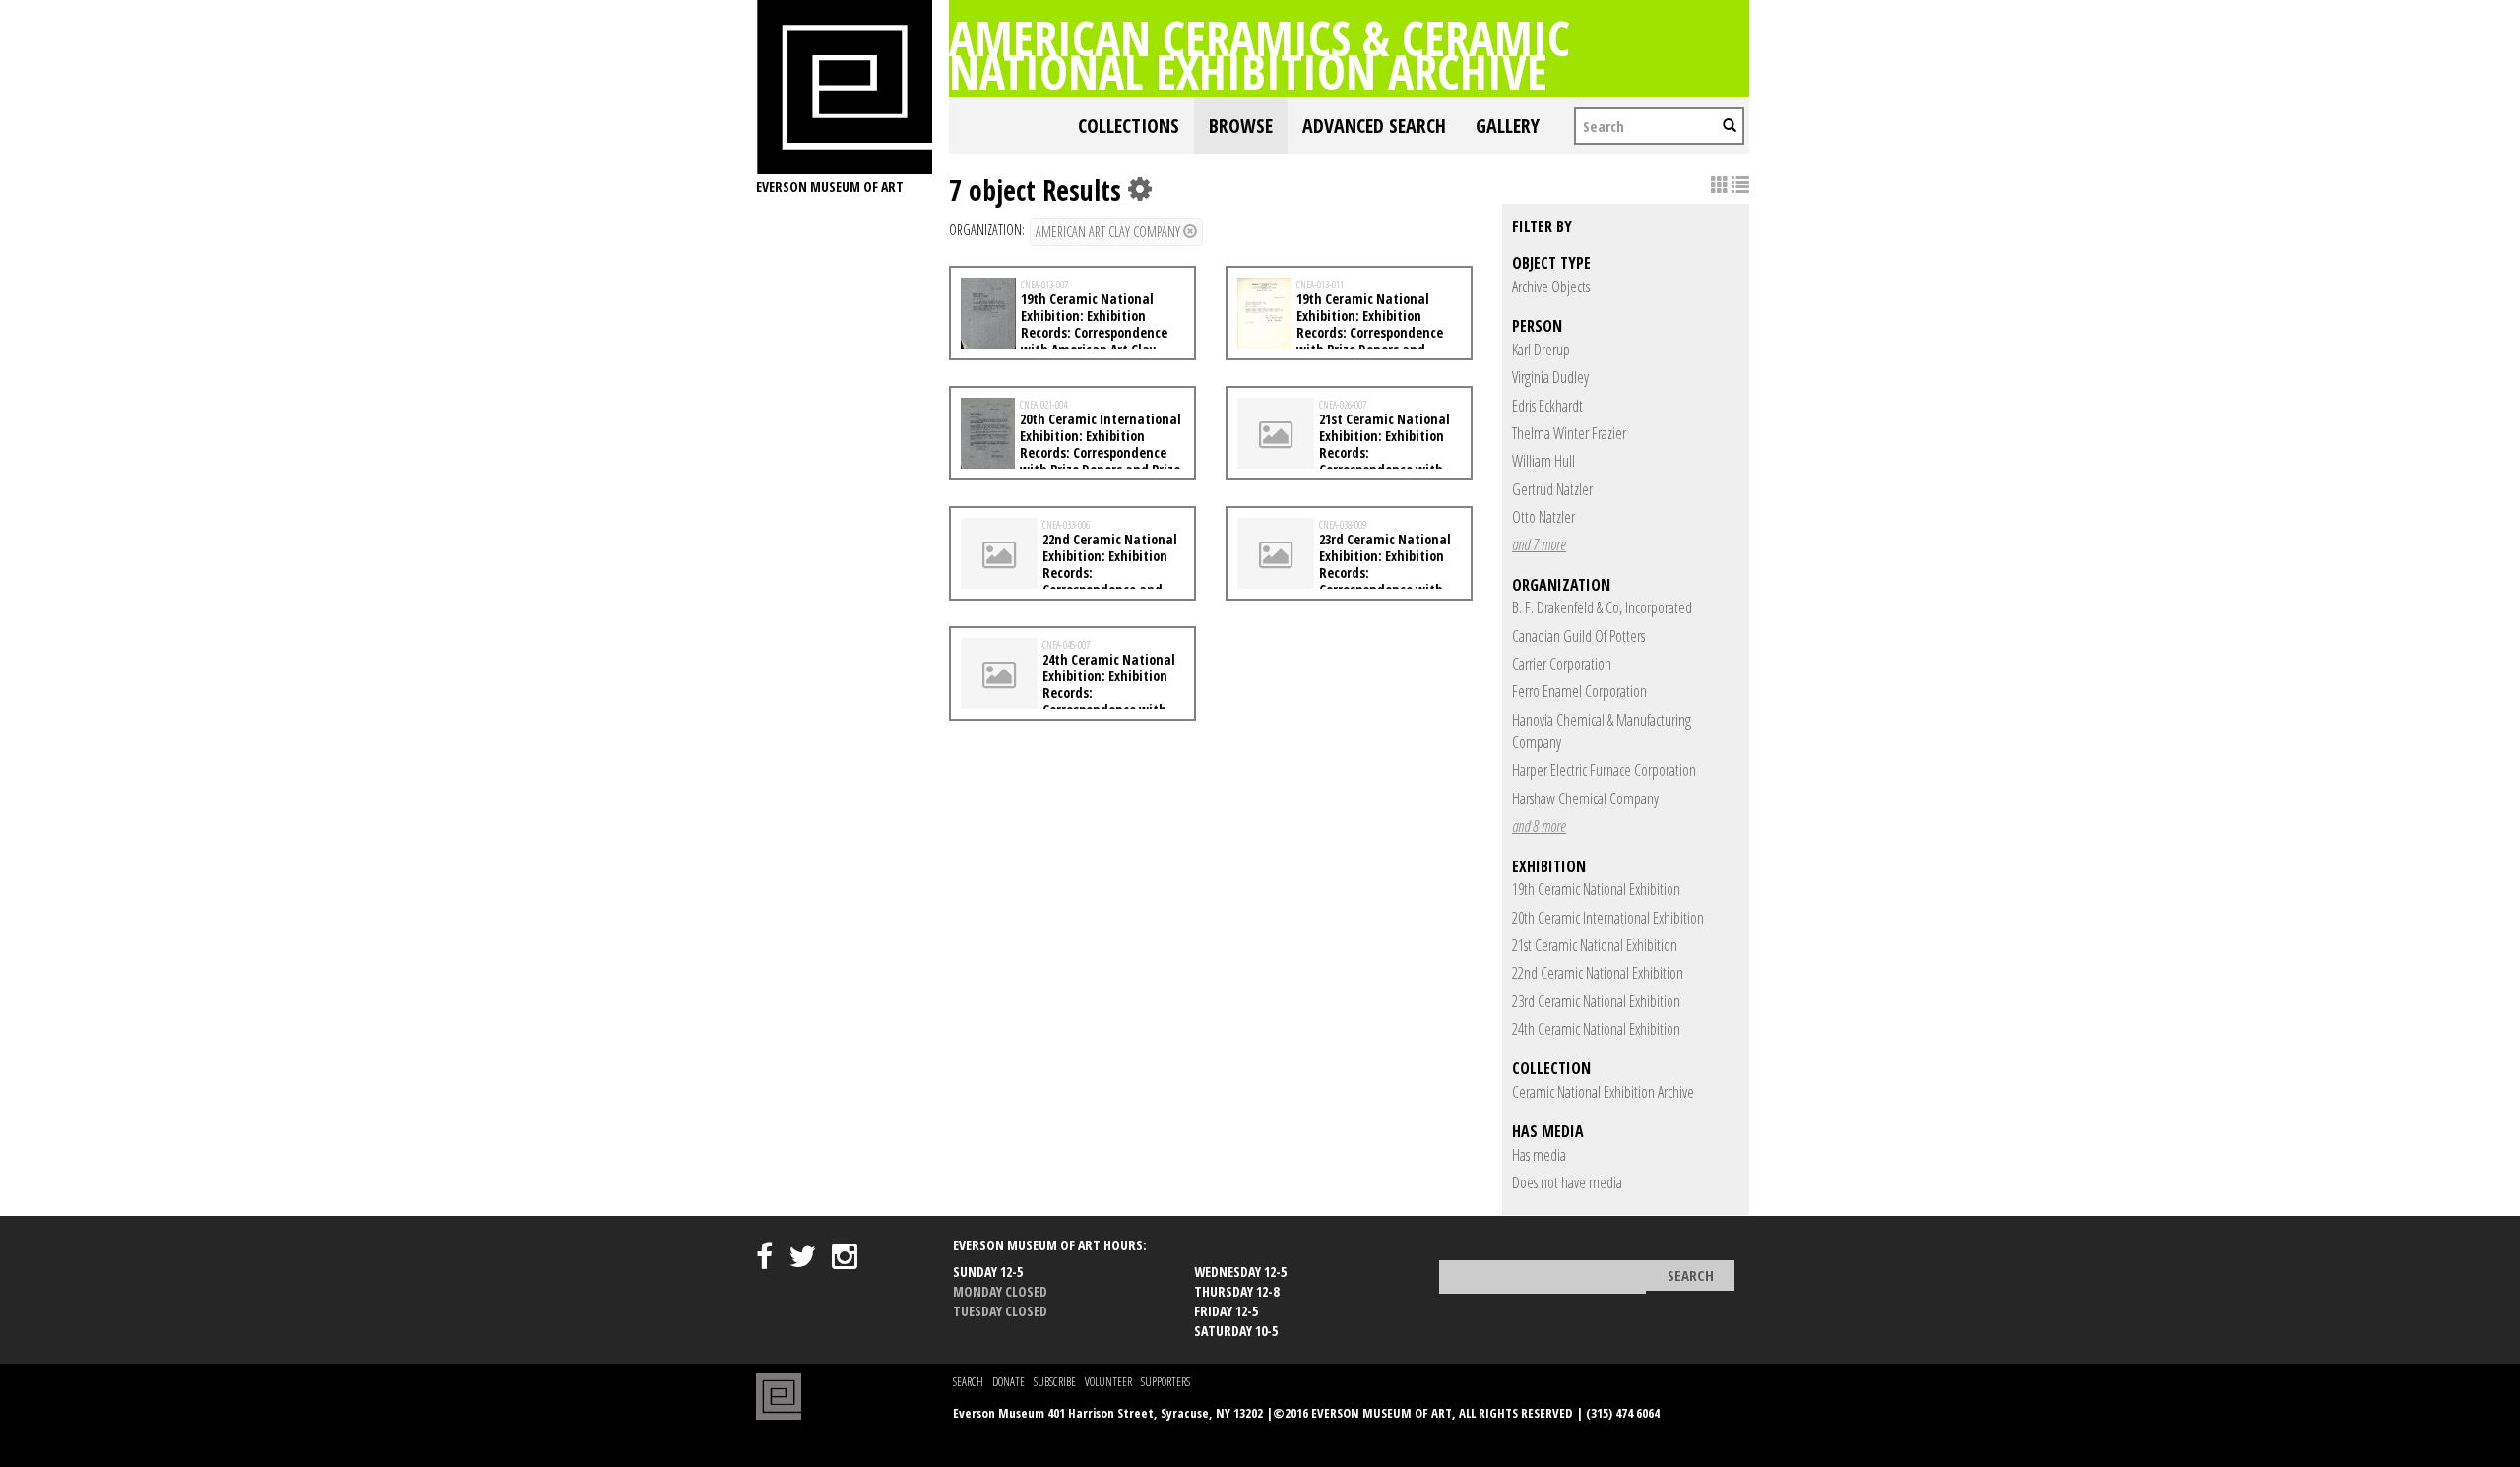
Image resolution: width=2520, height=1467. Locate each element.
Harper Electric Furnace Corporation (1604, 770)
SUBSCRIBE (1055, 1382)
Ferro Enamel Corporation (1579, 691)
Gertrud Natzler (1552, 489)
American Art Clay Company (1109, 232)
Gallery (1508, 126)
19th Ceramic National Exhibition (1596, 889)
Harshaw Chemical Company (1585, 798)
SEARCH (968, 1382)
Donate (1008, 1382)
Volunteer (1108, 1382)
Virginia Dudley (1550, 377)
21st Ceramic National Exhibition (1595, 945)
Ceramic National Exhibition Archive (1603, 1092)
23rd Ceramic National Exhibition (1596, 1001)
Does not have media (1567, 1182)
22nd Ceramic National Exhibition (1598, 973)
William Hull (1543, 461)
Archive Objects (1551, 287)
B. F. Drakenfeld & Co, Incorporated (1602, 607)
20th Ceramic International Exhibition (1608, 918)
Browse (1241, 126)
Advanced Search (1374, 126)
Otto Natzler (1543, 517)
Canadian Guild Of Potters (1578, 636)
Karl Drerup (1541, 350)
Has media (1539, 1155)
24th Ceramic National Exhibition (1596, 1029)
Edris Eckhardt (1547, 406)
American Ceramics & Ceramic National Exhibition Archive (1260, 54)
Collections (1129, 126)
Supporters (1165, 1382)
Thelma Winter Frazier (1569, 433)
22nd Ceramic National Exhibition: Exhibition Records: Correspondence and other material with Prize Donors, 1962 (1069, 580)
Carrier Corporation (1562, 664)
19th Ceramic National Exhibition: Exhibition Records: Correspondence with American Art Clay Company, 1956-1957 (1064, 332)
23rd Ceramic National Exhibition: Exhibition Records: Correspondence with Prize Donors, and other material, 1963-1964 (1344, 580)
